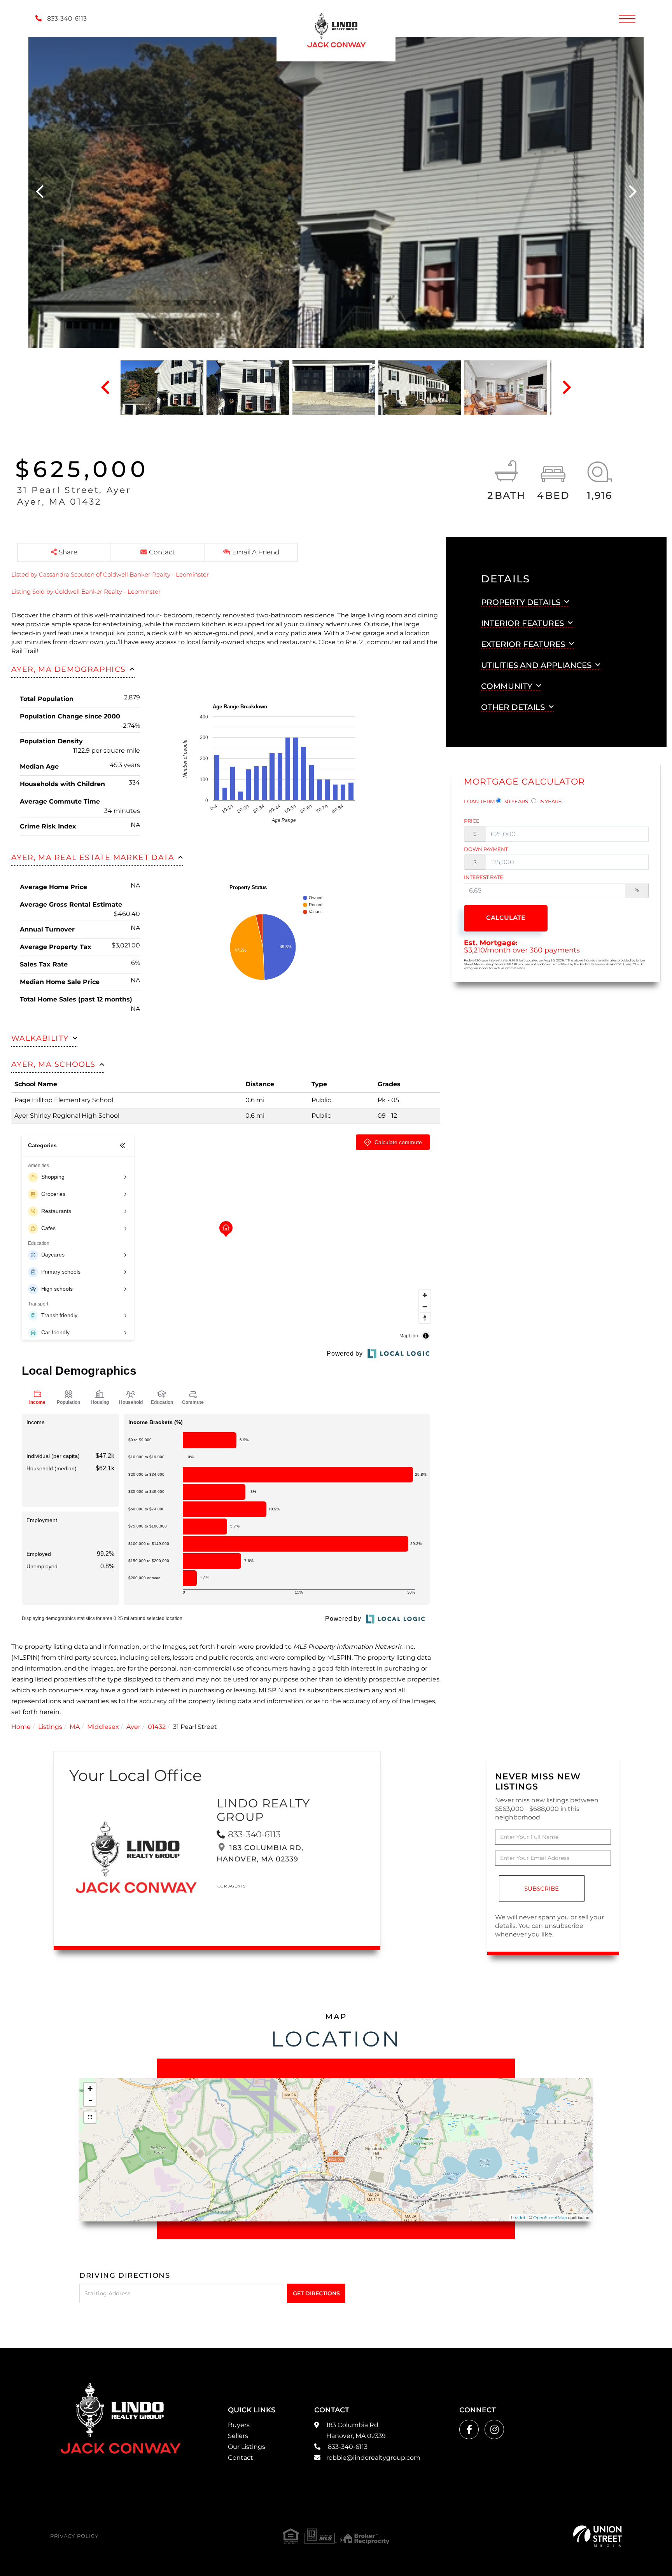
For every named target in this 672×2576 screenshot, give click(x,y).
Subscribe (542, 1888)
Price (472, 821)
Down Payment (486, 849)
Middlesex (103, 1727)
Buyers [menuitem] (239, 2425)
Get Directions (316, 2293)
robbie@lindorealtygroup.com (373, 2458)
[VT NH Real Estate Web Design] (598, 2536)
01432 (157, 1727)
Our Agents (232, 1886)
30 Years (515, 801)
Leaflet (518, 2218)
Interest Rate (484, 877)
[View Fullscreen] (90, 2117)
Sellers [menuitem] (238, 2436)
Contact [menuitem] (241, 2458)
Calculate (506, 918)
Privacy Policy (74, 2536)
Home (21, 1727)
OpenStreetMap (550, 2218)
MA (75, 1727)
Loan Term (479, 801)
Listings (50, 1727)
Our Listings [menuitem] (247, 2447)
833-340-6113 (66, 18)
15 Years (550, 801)
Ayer (133, 1727)
